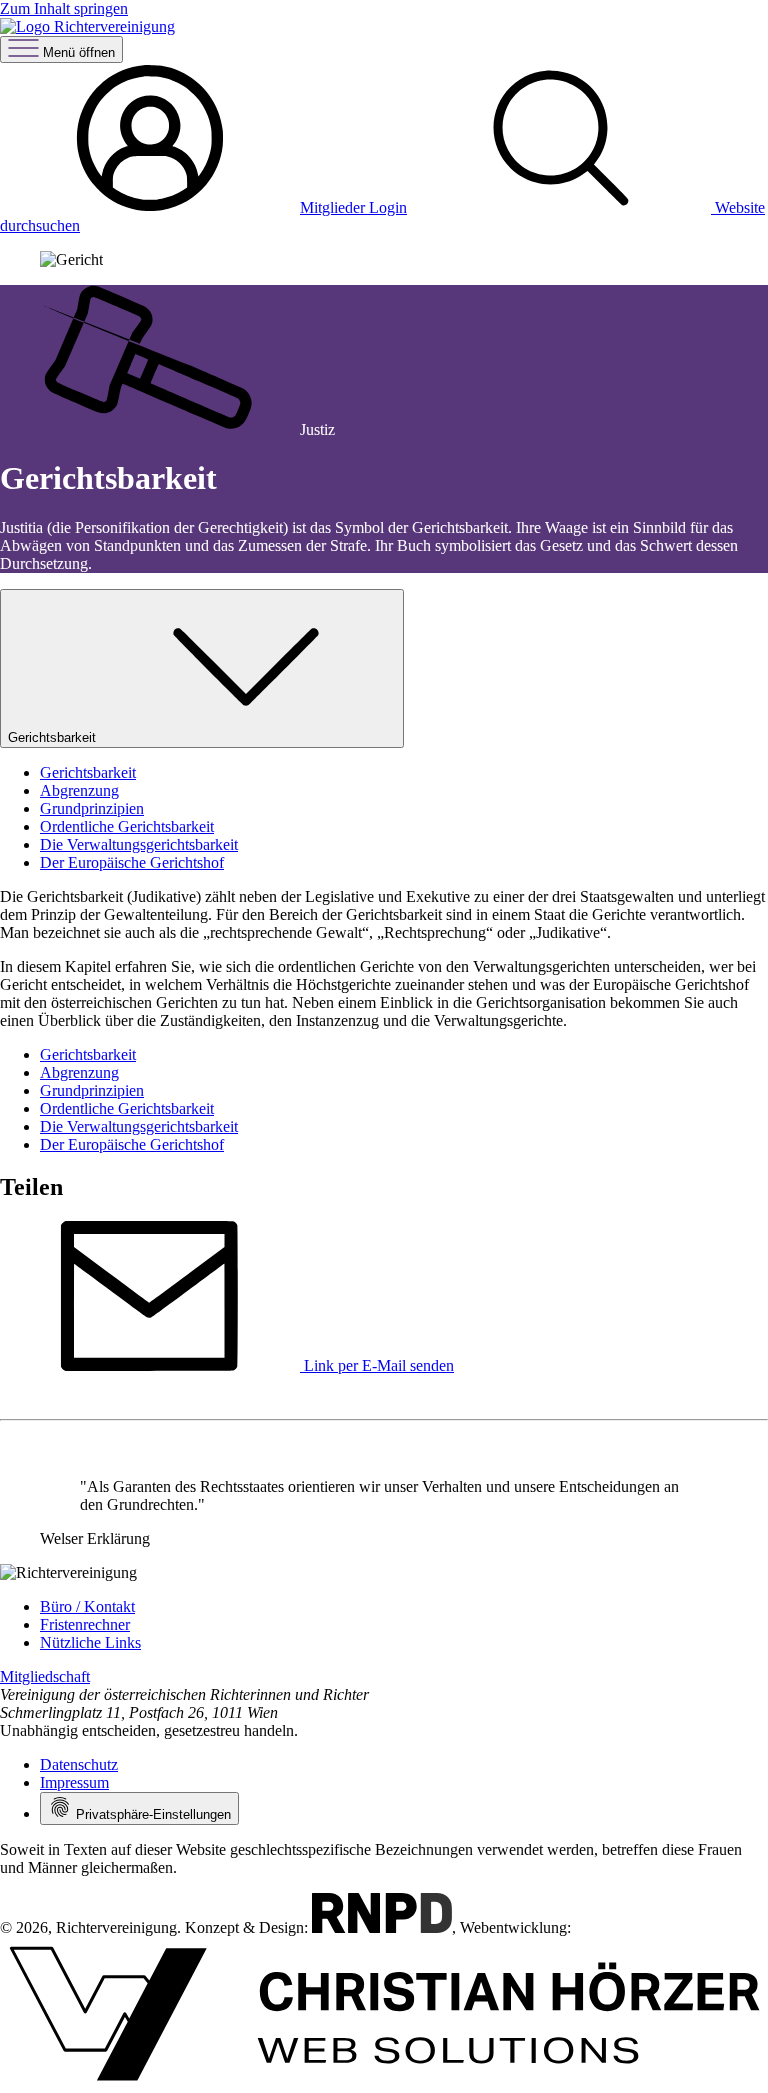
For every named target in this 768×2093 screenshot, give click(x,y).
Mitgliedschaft (45, 1676)
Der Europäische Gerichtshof (132, 862)
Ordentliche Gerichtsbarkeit (127, 826)
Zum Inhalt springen (64, 8)
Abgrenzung (79, 790)
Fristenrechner (85, 1624)
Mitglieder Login (353, 207)
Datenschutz (79, 1764)
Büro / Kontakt (87, 1606)
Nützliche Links (90, 1642)
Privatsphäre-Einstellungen (151, 1814)
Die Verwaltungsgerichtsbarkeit (139, 844)
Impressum (74, 1782)
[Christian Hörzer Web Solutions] (384, 2083)
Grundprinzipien (92, 808)
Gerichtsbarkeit (52, 737)
